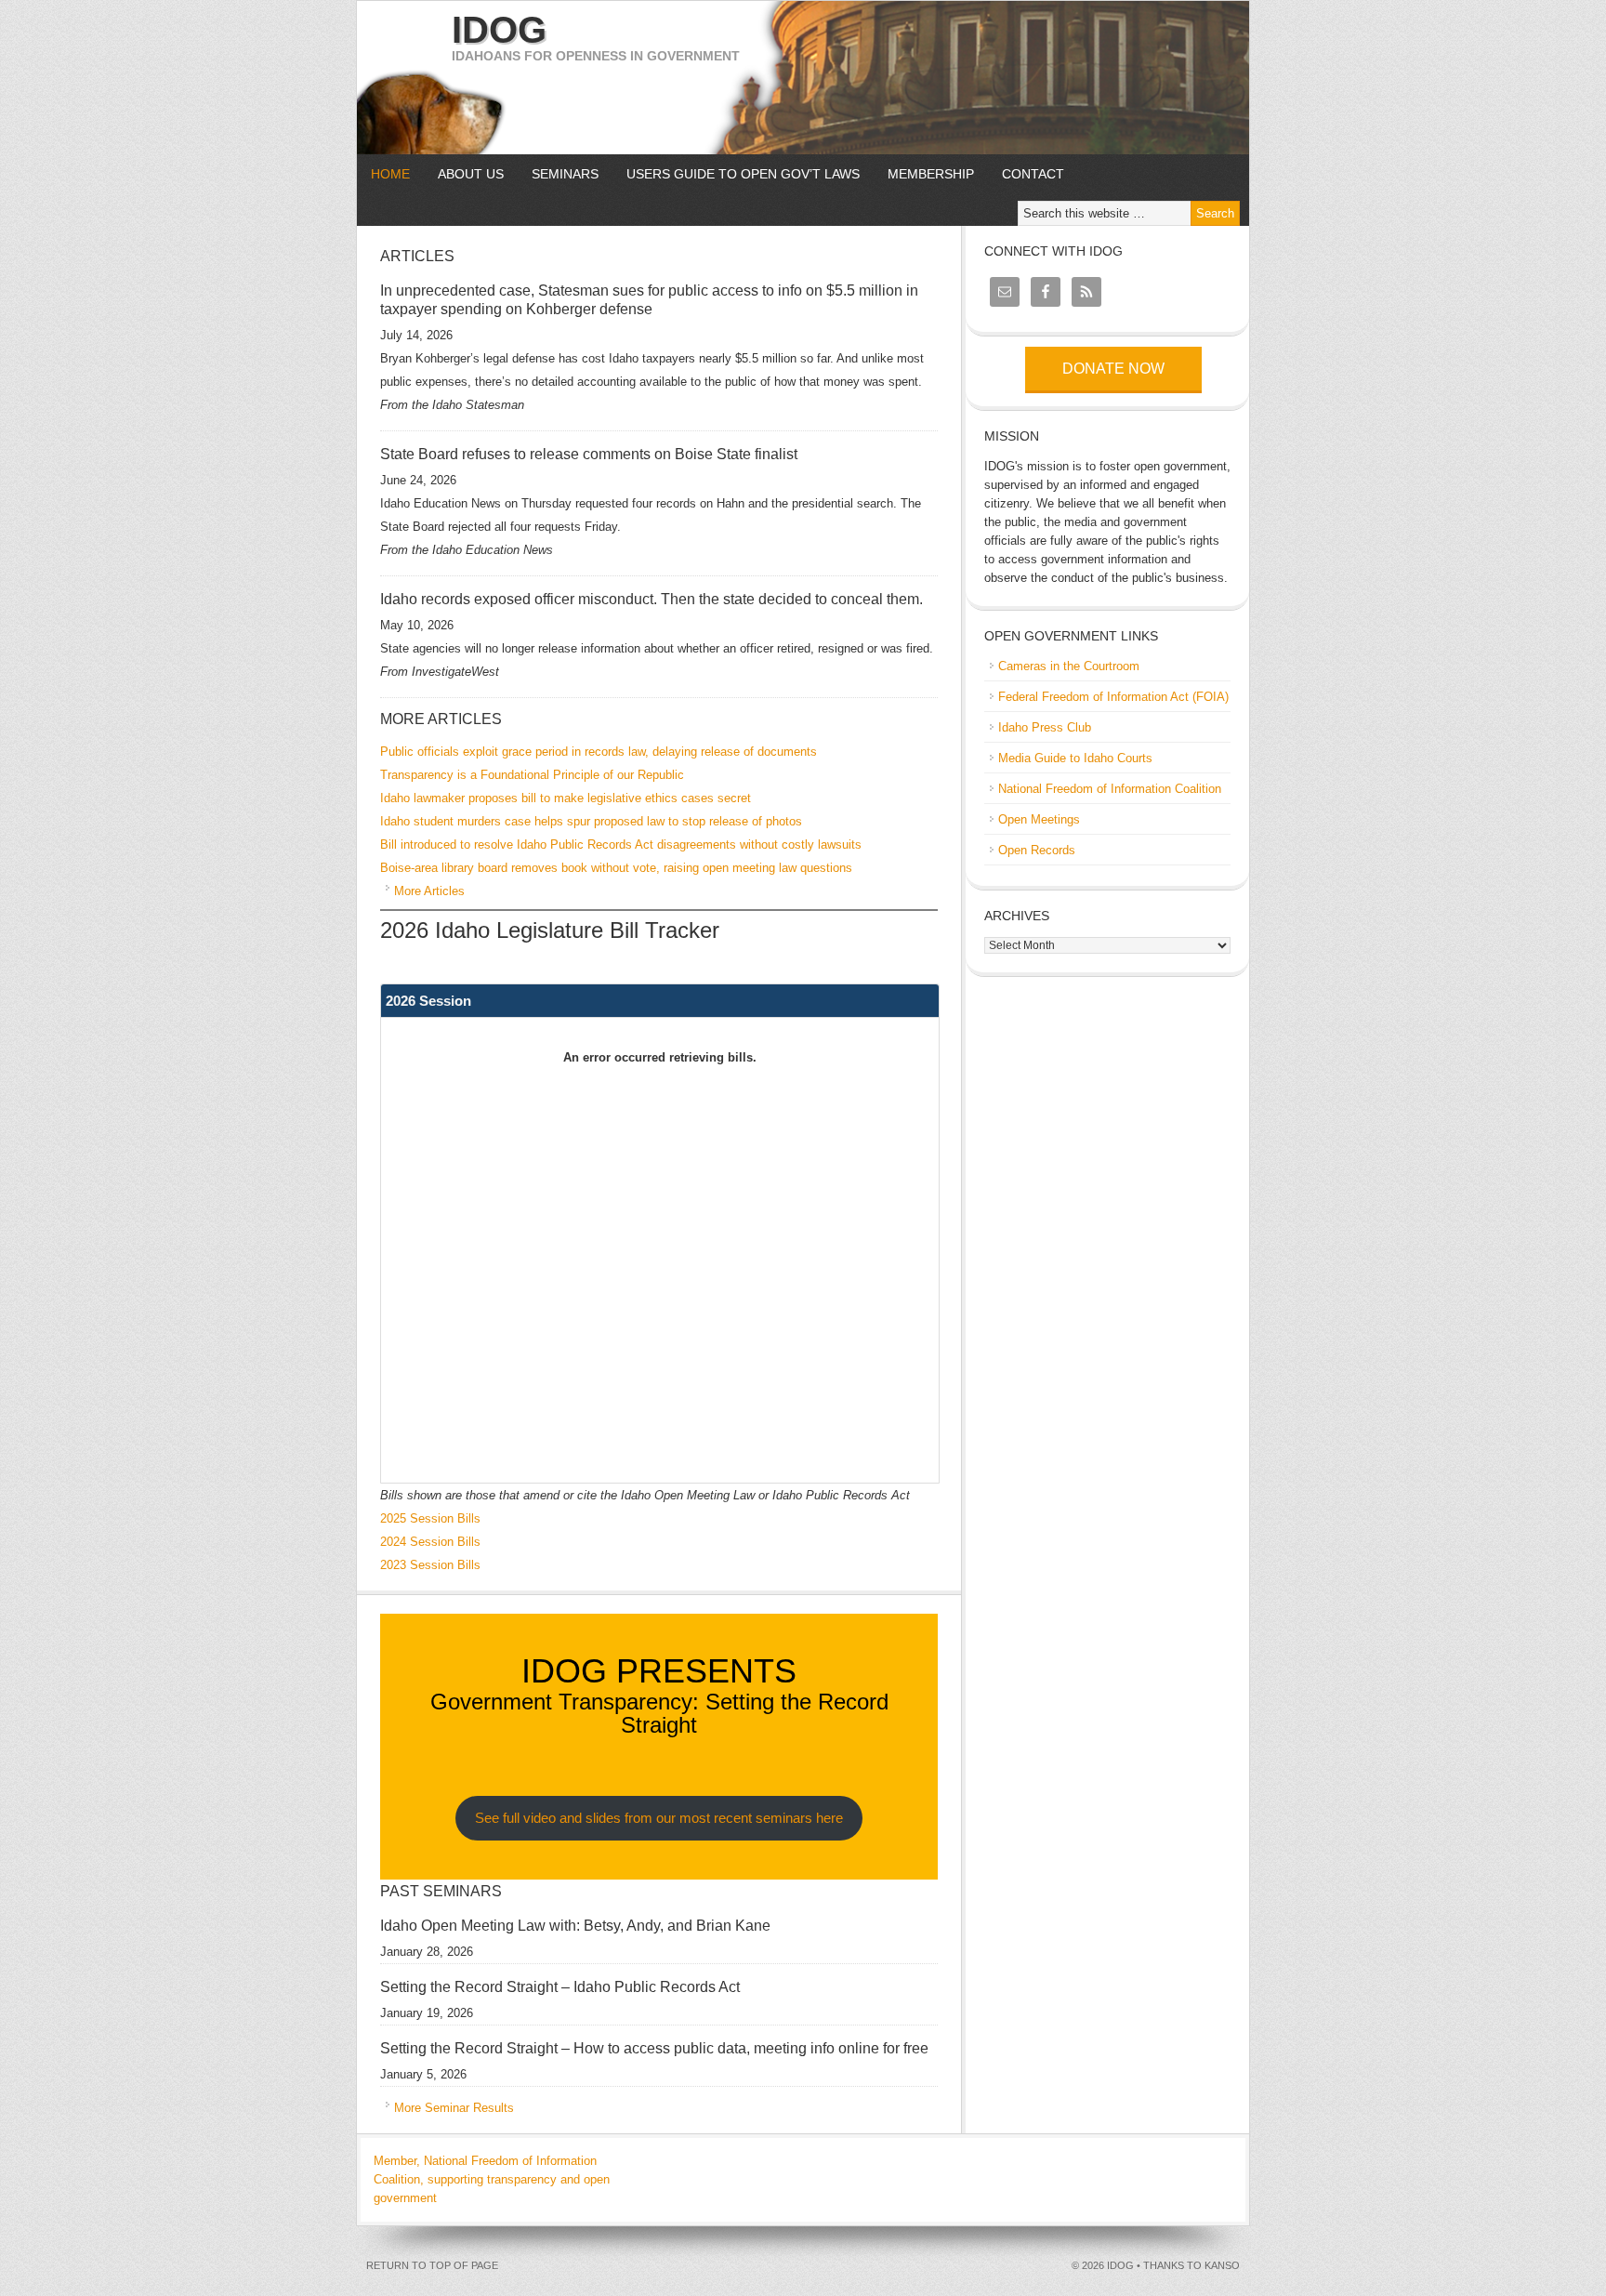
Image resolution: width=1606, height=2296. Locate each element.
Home (390, 174)
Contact (1033, 174)
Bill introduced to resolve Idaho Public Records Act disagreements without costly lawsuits (621, 845)
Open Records (1037, 850)
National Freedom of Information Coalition (1110, 789)
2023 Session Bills (430, 1565)
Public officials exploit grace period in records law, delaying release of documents (599, 752)
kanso (1222, 2265)
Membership (931, 174)
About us (464, 174)
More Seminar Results (454, 2108)
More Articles (429, 891)
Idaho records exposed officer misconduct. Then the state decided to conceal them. (652, 599)
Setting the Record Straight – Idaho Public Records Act (560, 1987)
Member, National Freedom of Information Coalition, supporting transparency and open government (492, 2179)
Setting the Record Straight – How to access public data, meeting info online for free (654, 2048)
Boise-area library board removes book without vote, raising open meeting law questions (616, 868)
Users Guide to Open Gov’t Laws (743, 174)
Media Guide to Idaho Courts (1075, 758)
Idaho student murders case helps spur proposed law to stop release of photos (591, 821)
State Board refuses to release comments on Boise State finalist (589, 454)
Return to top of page (432, 2265)
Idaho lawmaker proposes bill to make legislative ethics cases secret (566, 798)
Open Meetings (1039, 819)
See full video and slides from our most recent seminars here (659, 1818)
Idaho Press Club (1045, 727)
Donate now (1113, 369)
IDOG (499, 30)
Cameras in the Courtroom (1069, 666)
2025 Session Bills (430, 1518)
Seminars (558, 174)
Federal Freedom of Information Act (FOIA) (1113, 697)
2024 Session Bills (430, 1542)
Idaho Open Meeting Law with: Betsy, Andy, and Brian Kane (575, 1926)
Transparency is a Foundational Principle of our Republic (532, 775)
